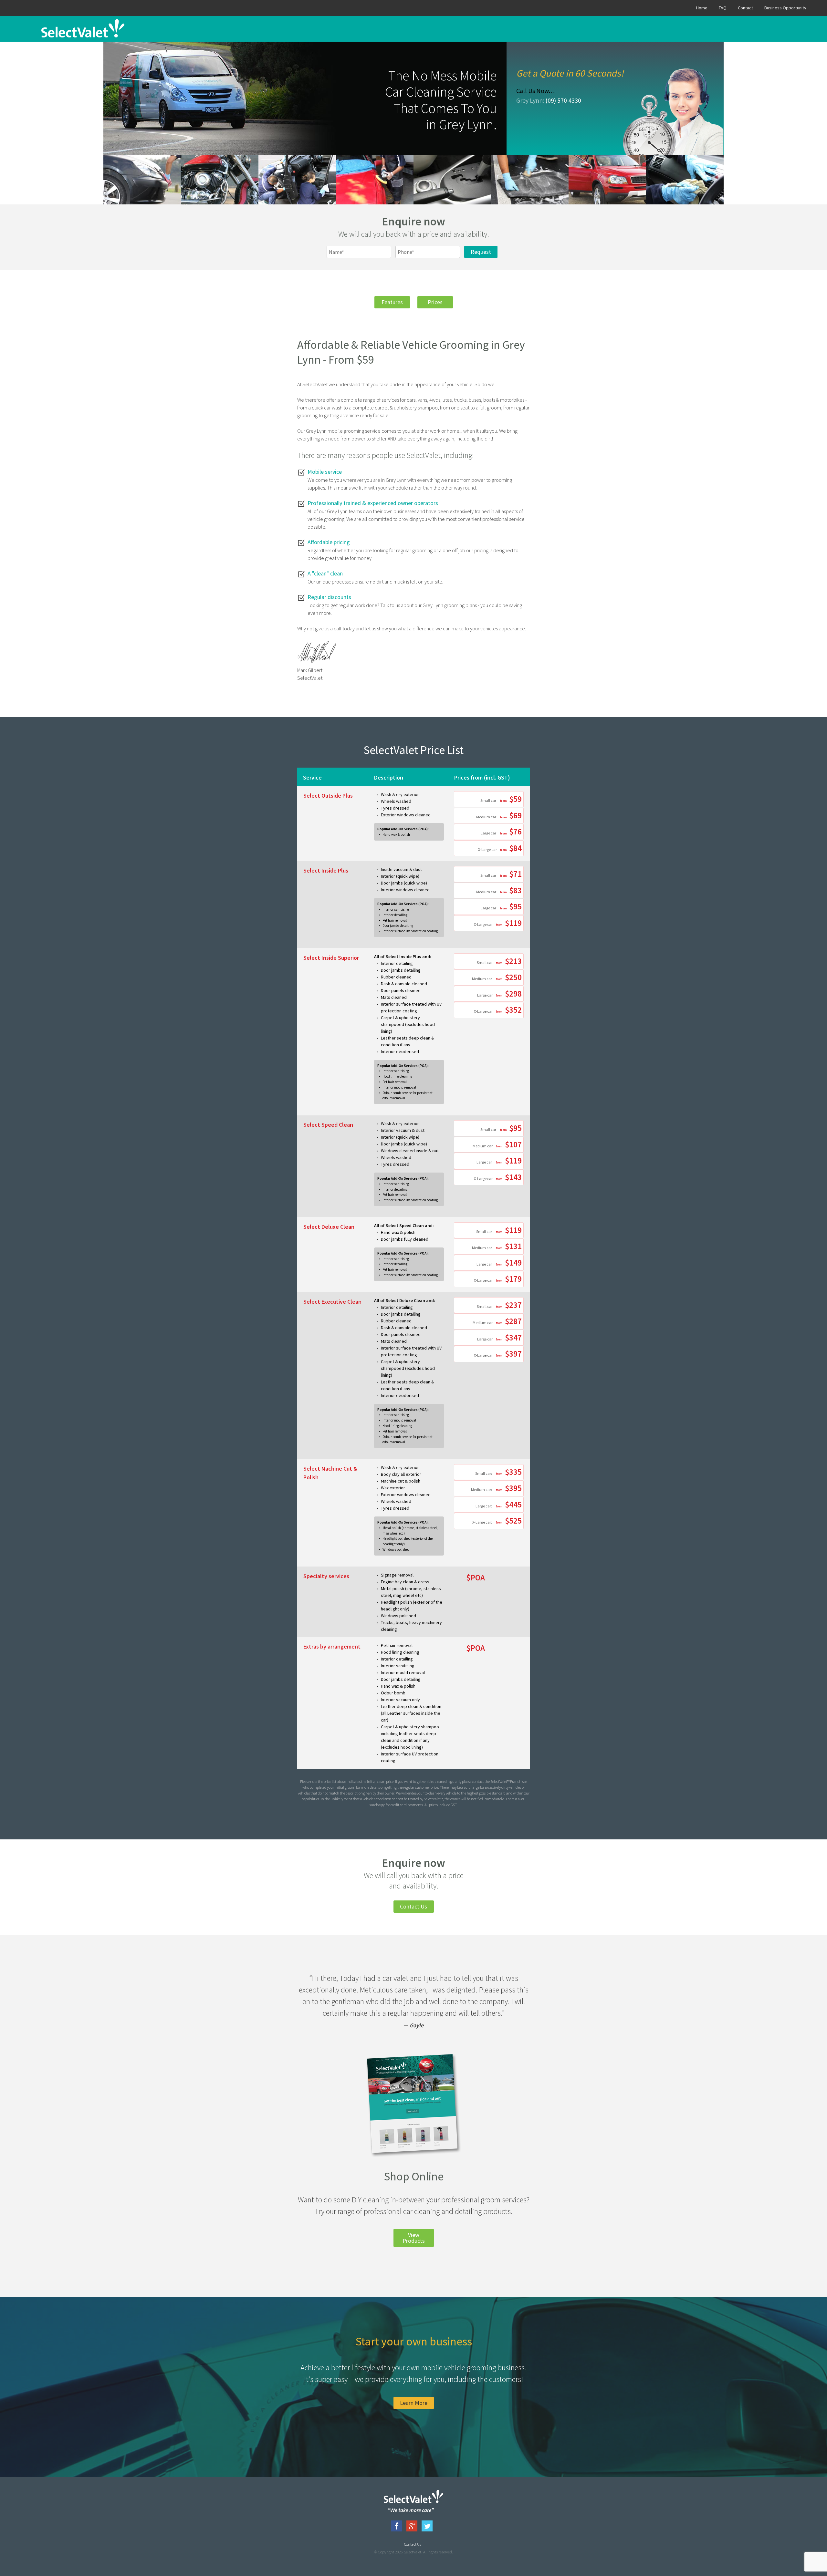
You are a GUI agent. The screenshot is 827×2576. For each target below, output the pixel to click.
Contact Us (413, 1906)
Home (702, 8)
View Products (414, 2238)
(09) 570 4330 (563, 100)
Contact (745, 8)
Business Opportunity (785, 8)
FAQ (723, 8)
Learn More (414, 2403)
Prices (435, 302)
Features (392, 302)
